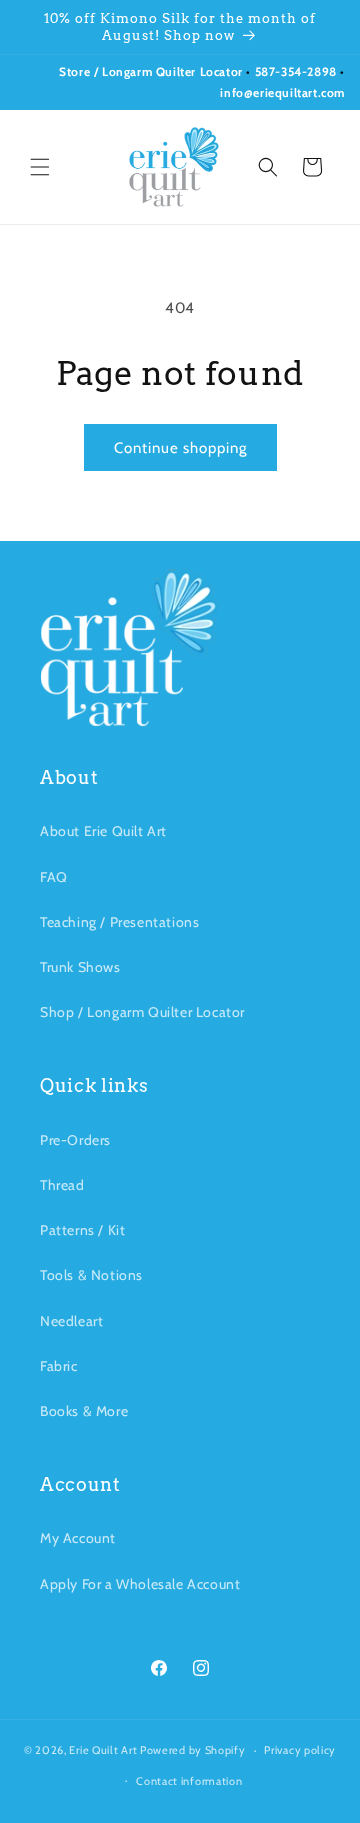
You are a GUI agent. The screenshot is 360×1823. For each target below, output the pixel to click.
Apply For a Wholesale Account (140, 1584)
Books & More (84, 1411)
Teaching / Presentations (119, 922)
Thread (62, 1185)
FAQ (54, 877)
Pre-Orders (75, 1140)
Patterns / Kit (82, 1230)
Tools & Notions (91, 1275)
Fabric (59, 1366)
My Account (78, 1538)
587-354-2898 (296, 71)
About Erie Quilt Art (103, 831)
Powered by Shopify (193, 1750)
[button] (40, 167)
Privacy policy (300, 1750)
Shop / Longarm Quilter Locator (142, 1012)
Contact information (189, 1781)
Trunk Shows (80, 967)
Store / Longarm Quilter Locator (152, 71)
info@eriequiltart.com (282, 92)
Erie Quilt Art (103, 1750)
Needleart (71, 1321)
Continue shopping (180, 448)
